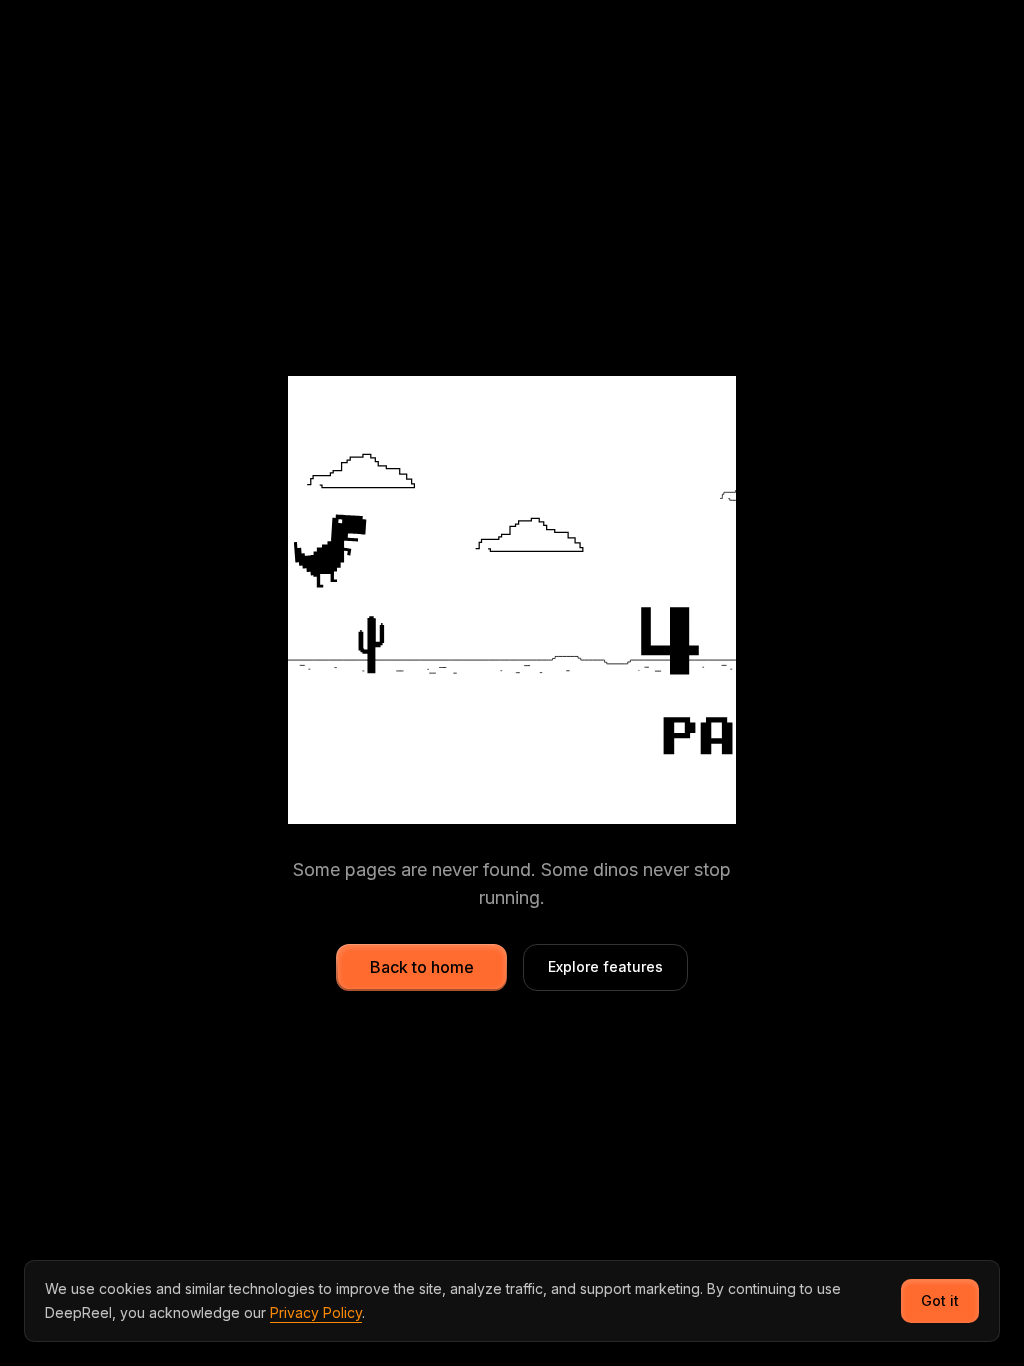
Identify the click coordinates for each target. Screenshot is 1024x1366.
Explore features (605, 966)
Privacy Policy (316, 1312)
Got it (940, 1300)
